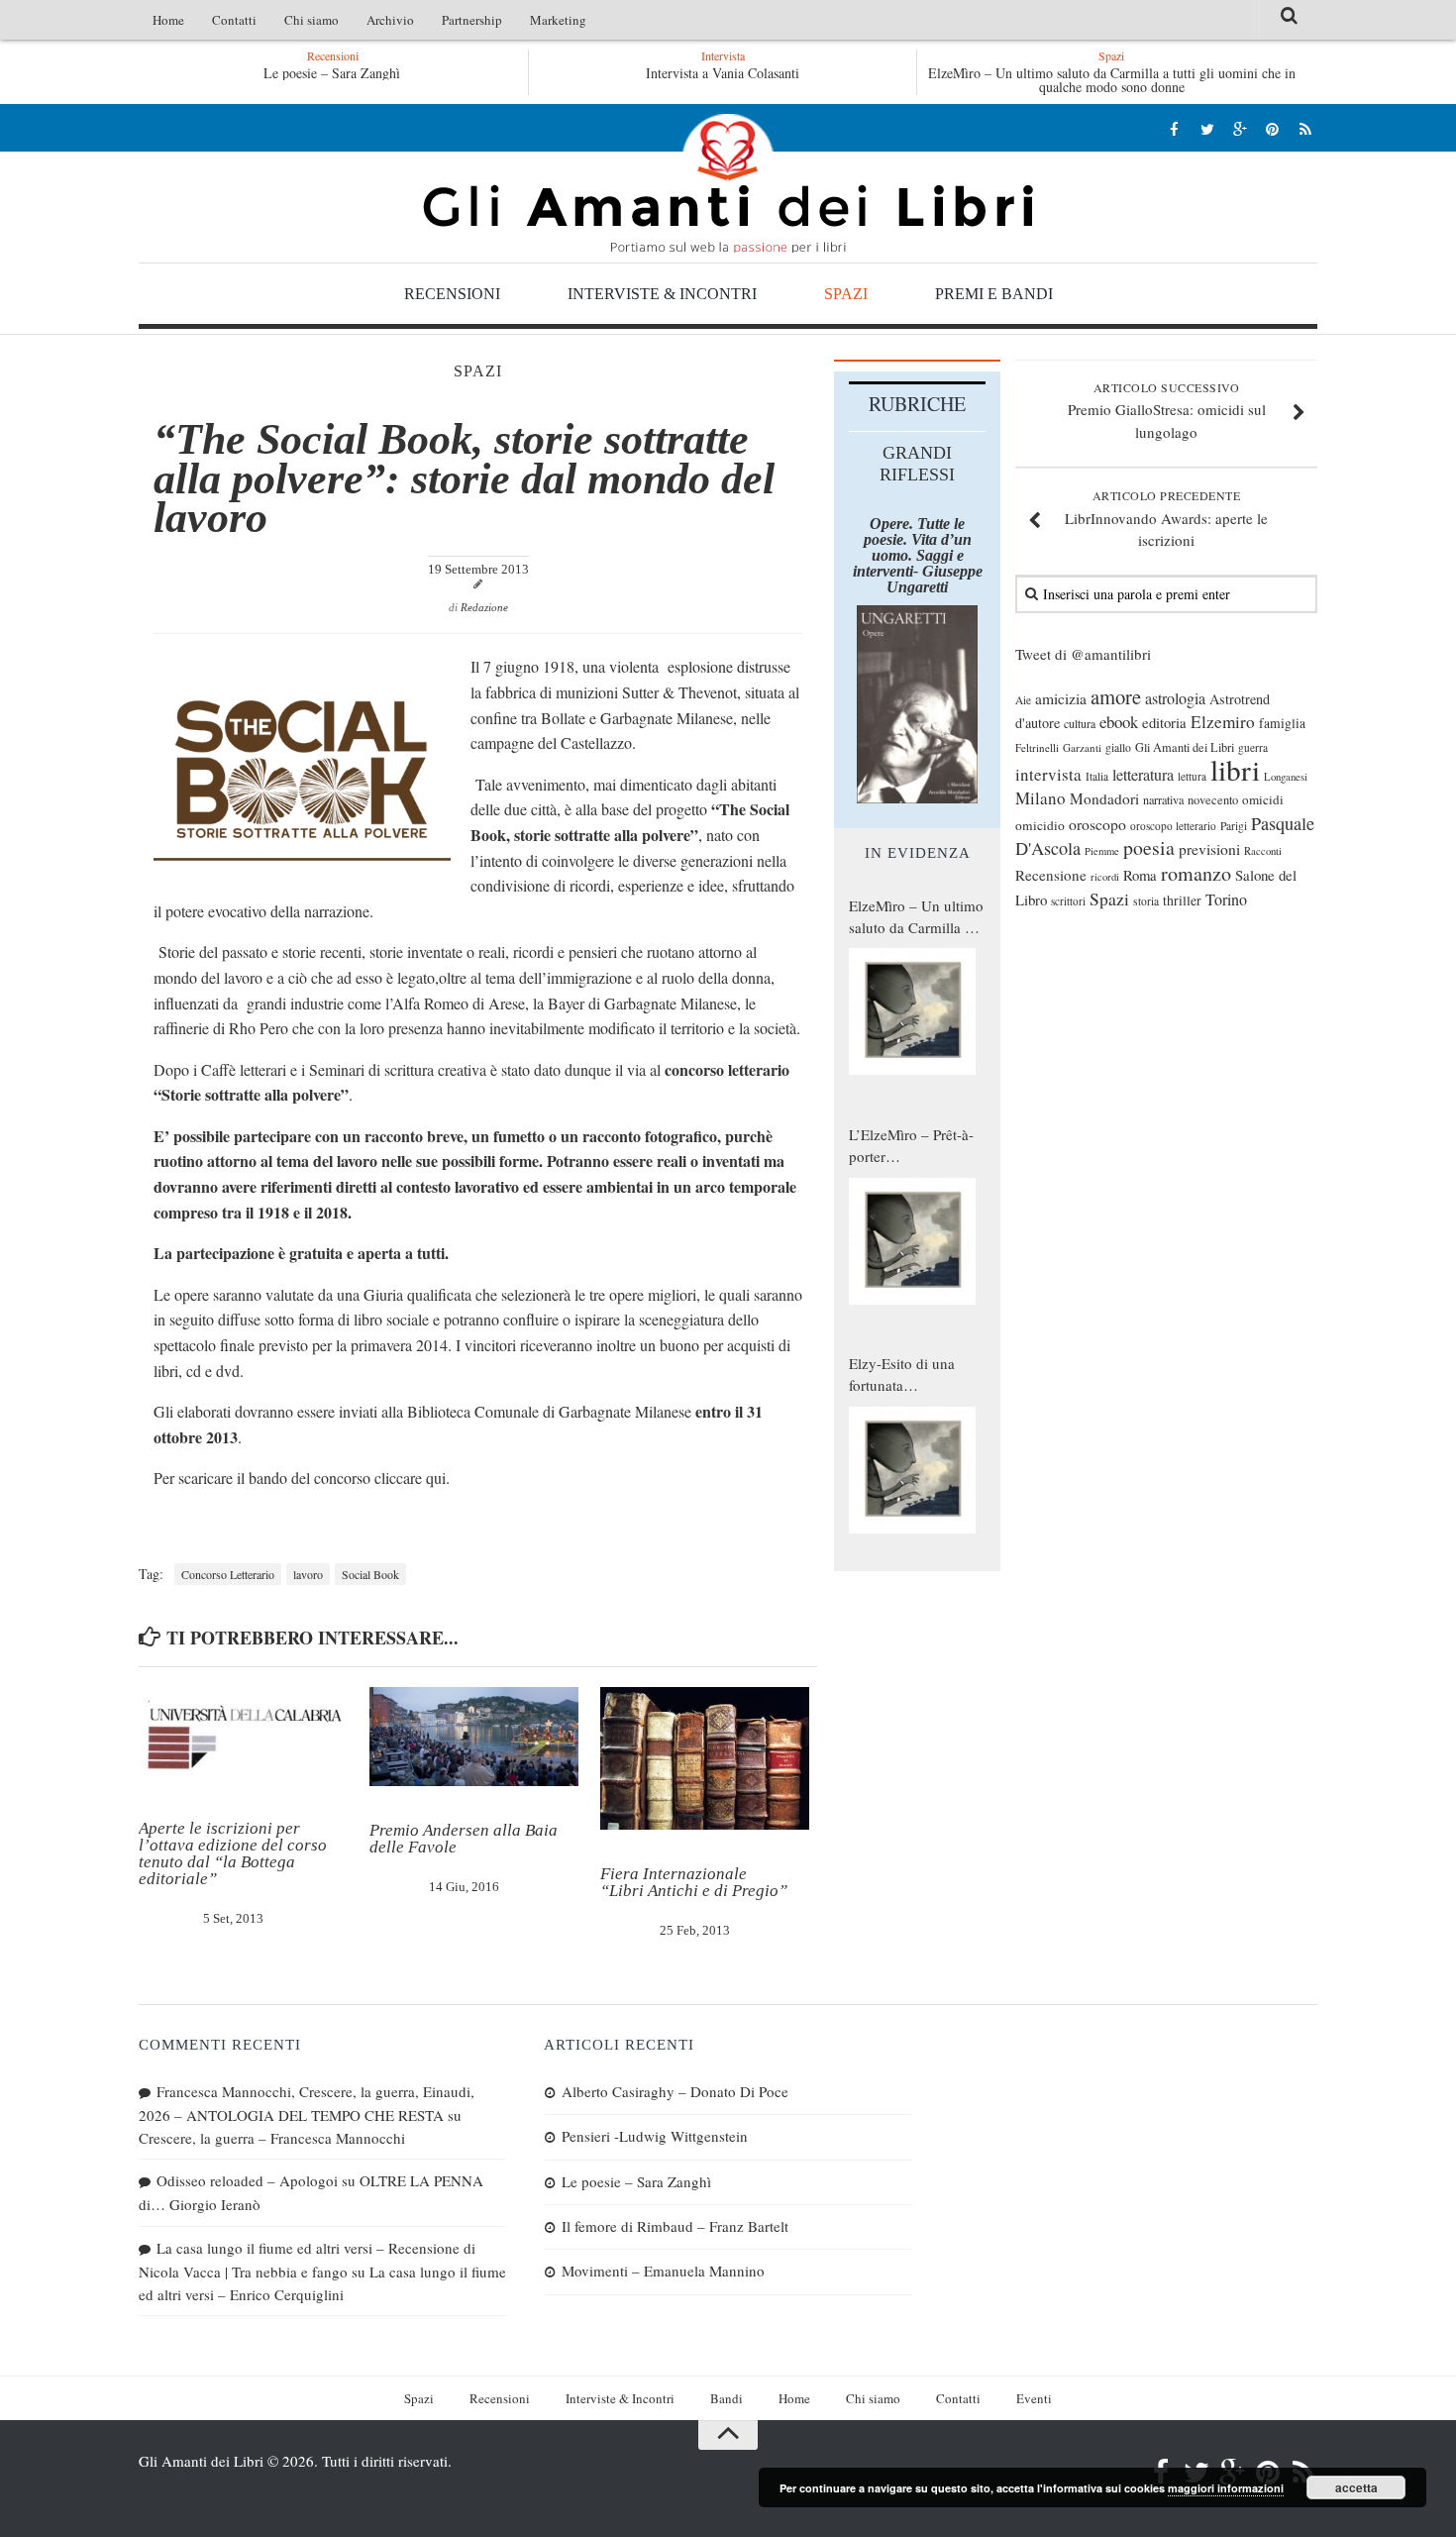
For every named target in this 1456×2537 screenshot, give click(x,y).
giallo (1118, 747)
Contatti (234, 20)
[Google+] (1240, 128)
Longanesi (1286, 777)
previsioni (1209, 849)
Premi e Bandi (994, 294)
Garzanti (1082, 747)
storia (1146, 901)
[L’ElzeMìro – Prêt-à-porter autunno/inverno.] (912, 1241)
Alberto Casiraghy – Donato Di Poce (675, 2091)
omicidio (1040, 825)
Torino (1226, 899)
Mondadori (1104, 798)
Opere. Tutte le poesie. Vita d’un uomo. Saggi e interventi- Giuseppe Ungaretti (918, 555)
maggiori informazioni (1226, 2488)
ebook (1119, 722)
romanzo (1196, 873)
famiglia (1282, 723)
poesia (1149, 847)
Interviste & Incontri (662, 294)
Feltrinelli (1037, 747)
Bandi (727, 2398)
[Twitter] (1207, 128)
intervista (1048, 774)
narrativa (1163, 799)
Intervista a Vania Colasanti (723, 73)
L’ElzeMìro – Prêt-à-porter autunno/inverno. (911, 1146)
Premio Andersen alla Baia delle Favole (464, 1839)
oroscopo (1097, 824)
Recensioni (452, 294)
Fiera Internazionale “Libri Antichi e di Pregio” (694, 1882)
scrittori (1068, 901)
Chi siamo (312, 20)
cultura (1080, 723)
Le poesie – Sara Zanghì (329, 73)
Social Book (370, 1574)
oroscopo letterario (1173, 826)
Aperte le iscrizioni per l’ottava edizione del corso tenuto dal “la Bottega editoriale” (233, 1853)
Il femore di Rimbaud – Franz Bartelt (675, 2226)
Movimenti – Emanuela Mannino (663, 2271)
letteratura (1143, 775)
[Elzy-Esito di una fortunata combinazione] (912, 1470)
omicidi (1263, 799)
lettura (1192, 776)
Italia (1097, 776)
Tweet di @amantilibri (1083, 654)
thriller (1182, 900)
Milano (1040, 798)
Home (168, 20)
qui (436, 1478)
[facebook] (1174, 128)
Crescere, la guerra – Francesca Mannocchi (272, 2138)
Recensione (1051, 875)
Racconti (1263, 851)
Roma (1140, 875)
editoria (1164, 722)
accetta (1356, 2487)
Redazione (484, 607)
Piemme (1102, 851)
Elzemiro (1223, 722)
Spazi (846, 294)
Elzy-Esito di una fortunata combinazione (902, 1375)
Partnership (472, 20)
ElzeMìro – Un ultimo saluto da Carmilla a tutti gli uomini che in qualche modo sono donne (1112, 80)
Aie (1023, 700)
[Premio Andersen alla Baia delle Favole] (474, 1737)
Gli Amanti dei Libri (728, 183)
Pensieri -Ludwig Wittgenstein (655, 2136)
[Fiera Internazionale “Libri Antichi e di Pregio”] (705, 1758)
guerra (1253, 747)
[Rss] (1305, 128)
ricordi (1105, 877)
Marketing (558, 20)
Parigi (1234, 826)
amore (1116, 696)
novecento (1213, 800)
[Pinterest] (1272, 128)
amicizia (1061, 698)
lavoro (308, 1574)
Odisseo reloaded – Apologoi (247, 2180)
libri (1235, 769)
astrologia (1175, 698)
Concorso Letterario (228, 1574)
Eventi (1034, 2398)
